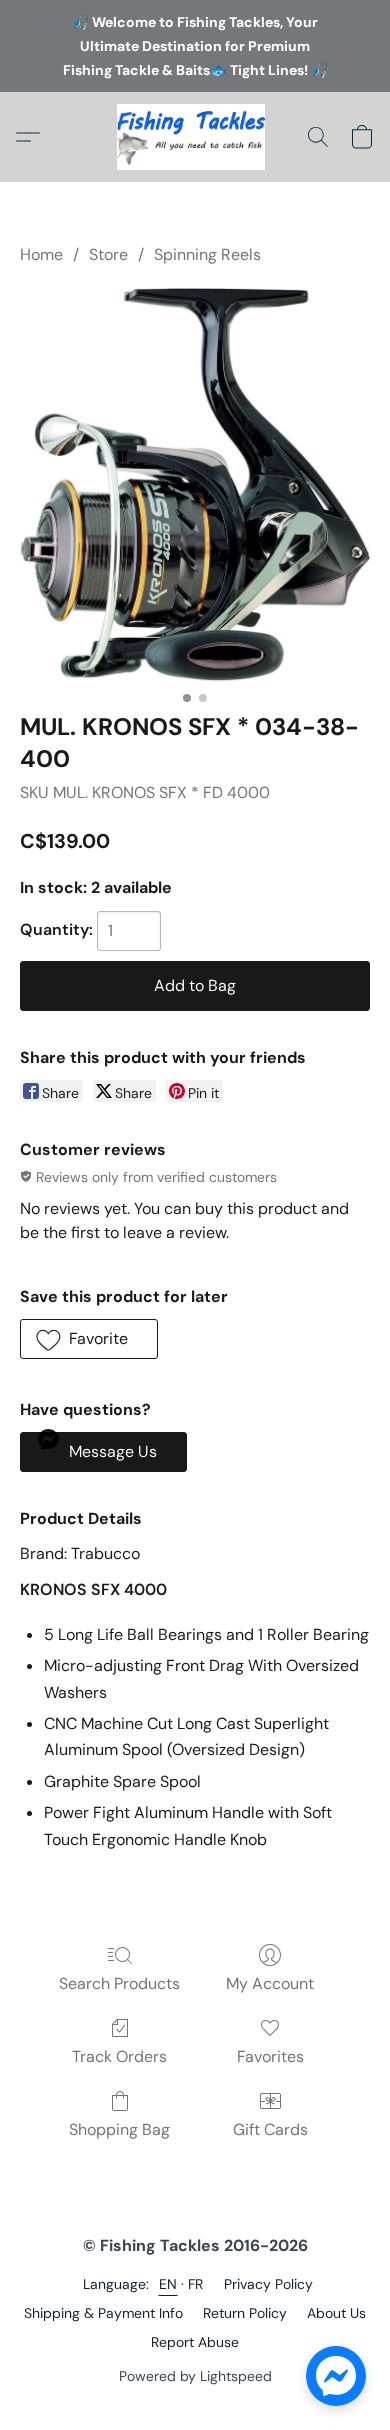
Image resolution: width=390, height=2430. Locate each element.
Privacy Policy (268, 2284)
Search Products (119, 1983)
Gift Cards (270, 2129)
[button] (195, 137)
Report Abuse (195, 2342)
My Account (270, 1983)
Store (108, 254)
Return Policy (245, 2313)
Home (41, 254)
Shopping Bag (119, 2129)
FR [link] (196, 2284)
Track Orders (119, 2056)
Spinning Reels (207, 254)
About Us (336, 2313)
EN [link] (168, 2284)
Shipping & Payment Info (103, 2313)
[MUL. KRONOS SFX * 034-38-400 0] (195, 484)
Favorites (270, 2056)
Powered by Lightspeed (195, 2376)
